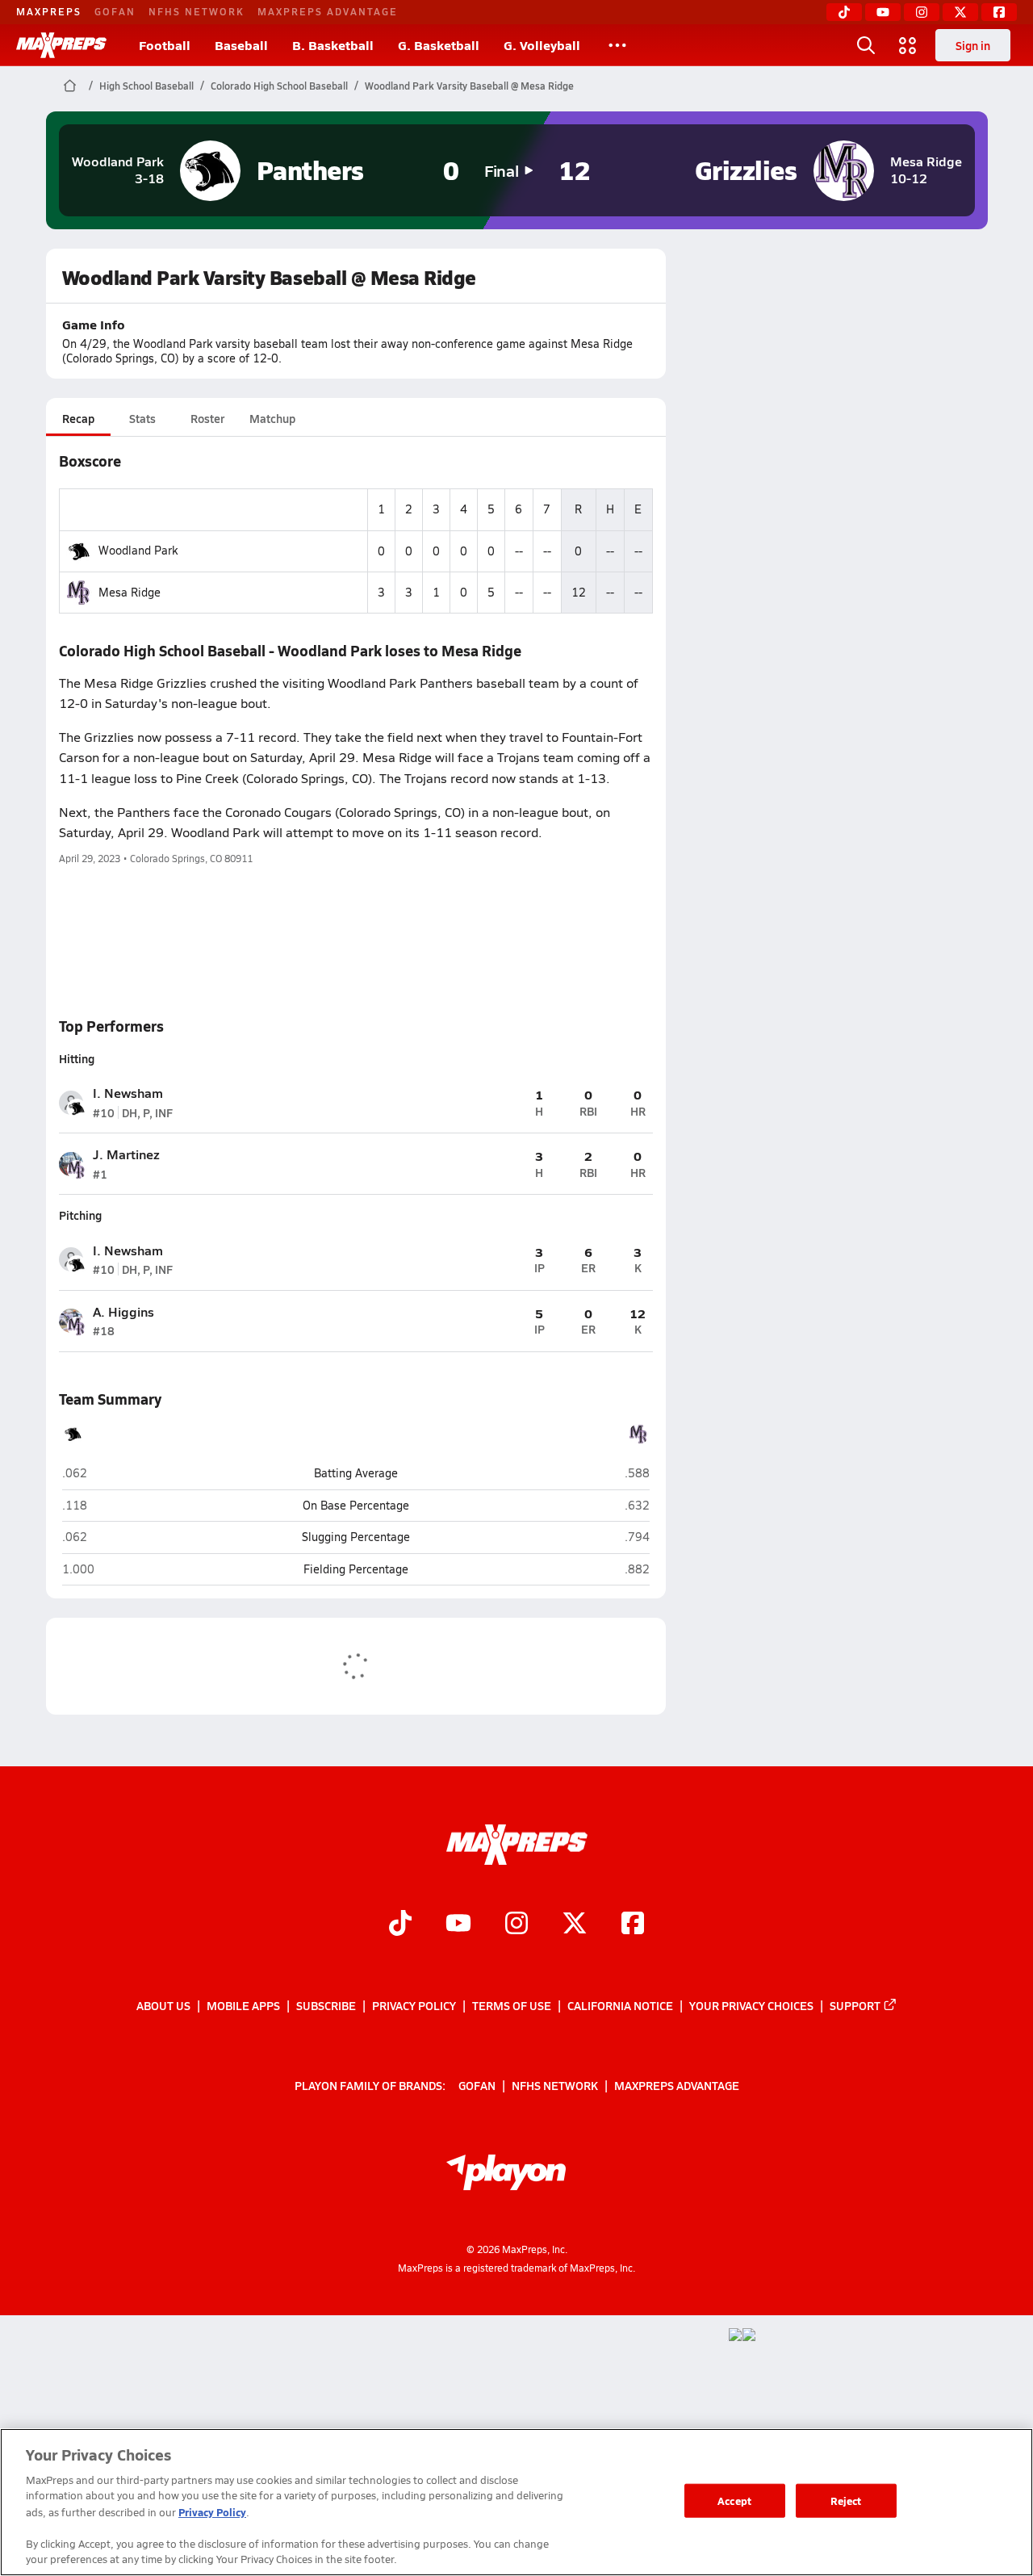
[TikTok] (844, 12)
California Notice (620, 2005)
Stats (142, 418)
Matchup (272, 418)
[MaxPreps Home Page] (70, 86)
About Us (163, 2005)
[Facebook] (999, 12)
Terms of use (512, 2005)
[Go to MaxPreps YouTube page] (458, 1925)
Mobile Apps (243, 2005)
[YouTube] (883, 12)
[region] (516, 2502)
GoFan (115, 11)
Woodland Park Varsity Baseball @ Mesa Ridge (469, 86)
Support (855, 2005)
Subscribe (326, 2005)
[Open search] (866, 45)
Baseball (241, 45)
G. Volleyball (542, 45)
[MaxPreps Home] (61, 45)
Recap (78, 418)
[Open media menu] (908, 45)
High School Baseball (146, 86)
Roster (207, 418)
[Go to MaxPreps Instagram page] (516, 1925)
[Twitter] (960, 12)
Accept (734, 2501)
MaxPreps (49, 11)
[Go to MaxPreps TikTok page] (400, 1925)
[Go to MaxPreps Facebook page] (633, 1925)
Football (165, 45)
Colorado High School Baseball (279, 86)
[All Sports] (617, 45)
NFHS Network (197, 11)
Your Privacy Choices (751, 2005)
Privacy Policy (414, 2005)
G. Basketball (439, 45)
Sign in (973, 45)
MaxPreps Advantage (328, 11)
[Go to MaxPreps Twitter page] (575, 1925)
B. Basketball (333, 45)
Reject (846, 2501)
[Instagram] (922, 12)
